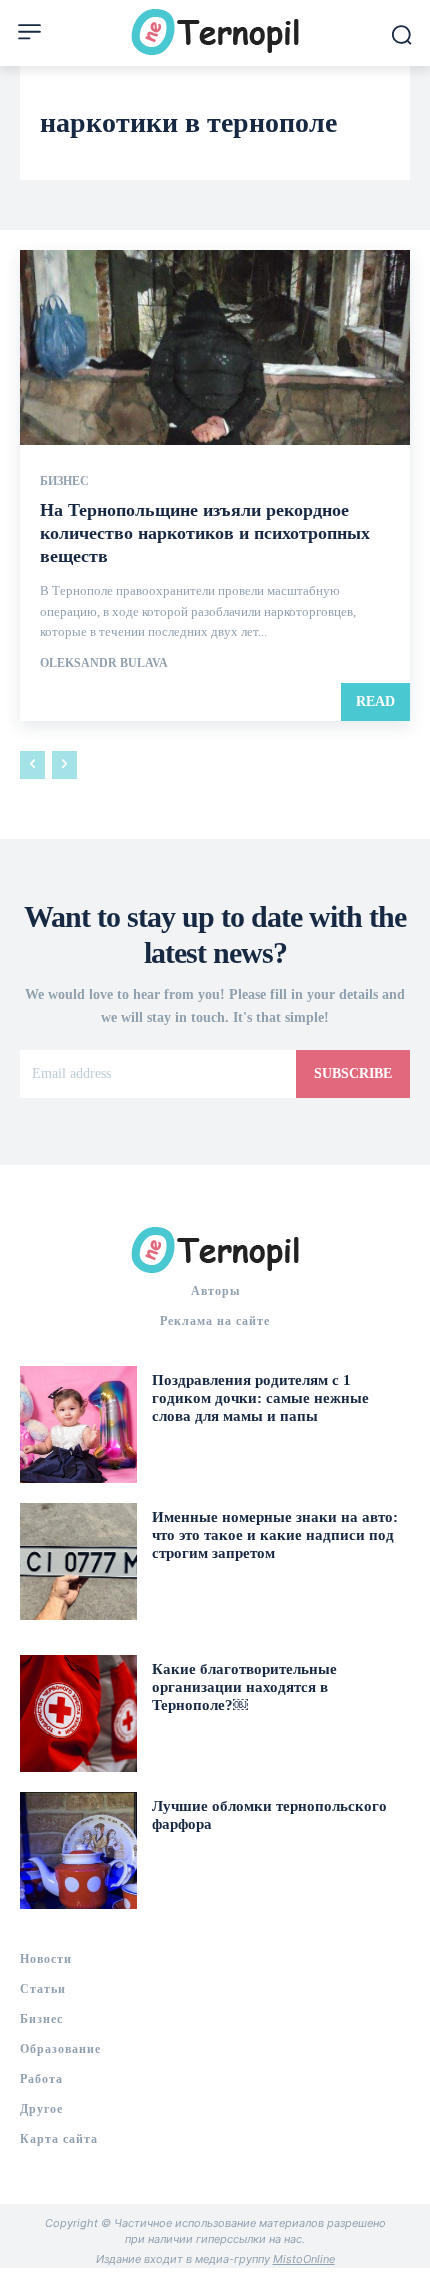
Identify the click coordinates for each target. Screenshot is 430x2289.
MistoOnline (304, 2259)
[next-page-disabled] (64, 765)
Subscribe (353, 1073)
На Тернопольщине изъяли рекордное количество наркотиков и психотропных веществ (205, 533)
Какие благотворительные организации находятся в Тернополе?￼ (244, 1687)
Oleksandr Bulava (104, 663)
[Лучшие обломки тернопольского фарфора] (78, 1850)
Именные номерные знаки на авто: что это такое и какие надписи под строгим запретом (275, 1535)
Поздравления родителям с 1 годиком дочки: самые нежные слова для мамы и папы (260, 1398)
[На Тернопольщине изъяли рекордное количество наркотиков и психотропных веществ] (215, 347)
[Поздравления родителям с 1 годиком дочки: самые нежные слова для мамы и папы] (78, 1424)
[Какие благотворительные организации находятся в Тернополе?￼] (78, 1713)
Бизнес (64, 481)
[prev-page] (32, 765)
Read (375, 701)
